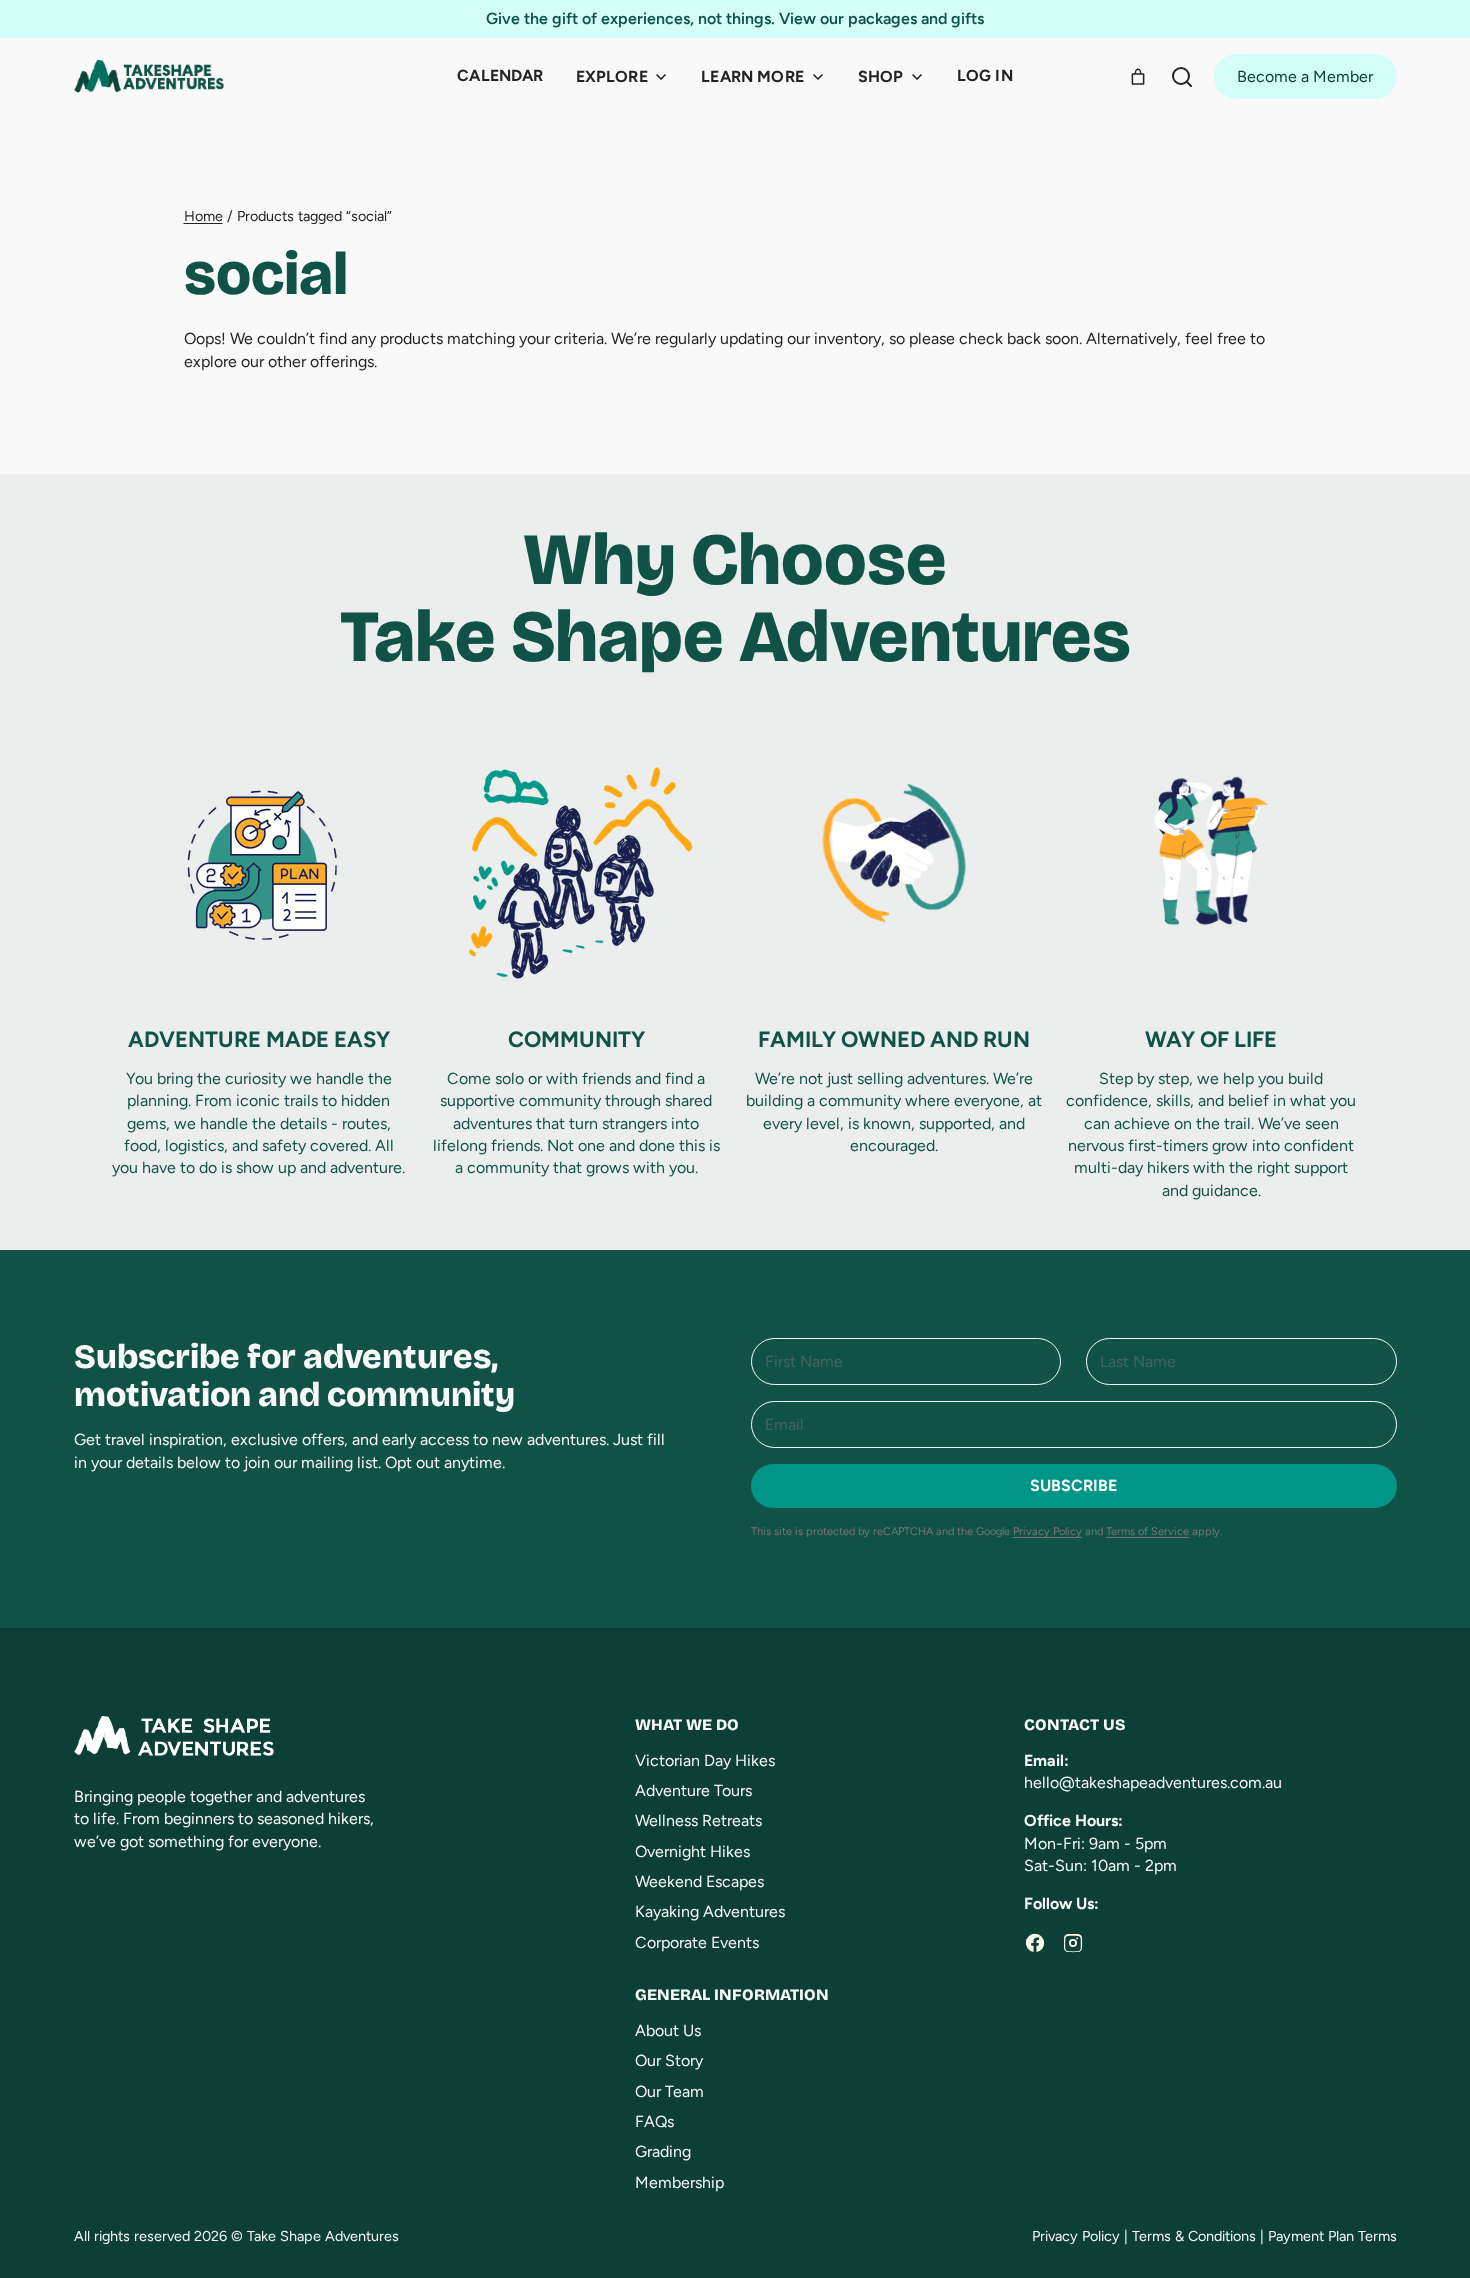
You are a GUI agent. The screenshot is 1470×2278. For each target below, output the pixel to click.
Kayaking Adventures (710, 1911)
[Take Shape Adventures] (149, 76)
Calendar (500, 75)
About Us (668, 2030)
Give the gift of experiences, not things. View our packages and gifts (735, 18)
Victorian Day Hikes (705, 1760)
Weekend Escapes (699, 1881)
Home (203, 216)
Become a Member (1305, 76)
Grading (663, 2151)
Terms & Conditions (1194, 2236)
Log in (985, 75)
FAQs (654, 2121)
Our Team (669, 2091)
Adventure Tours (693, 1790)
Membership (679, 2182)
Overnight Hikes (692, 1851)
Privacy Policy (1047, 1531)
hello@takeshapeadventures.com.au (1153, 1782)
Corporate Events (697, 1942)
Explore (612, 76)
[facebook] (1035, 1943)
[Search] (1182, 77)
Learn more (752, 76)
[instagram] (1073, 1943)
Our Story (669, 2060)
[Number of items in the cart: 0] (1138, 77)
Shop (881, 76)
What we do (687, 1724)
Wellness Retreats (698, 1820)
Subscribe (1073, 1485)
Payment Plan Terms (1332, 2236)
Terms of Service (1147, 1531)
